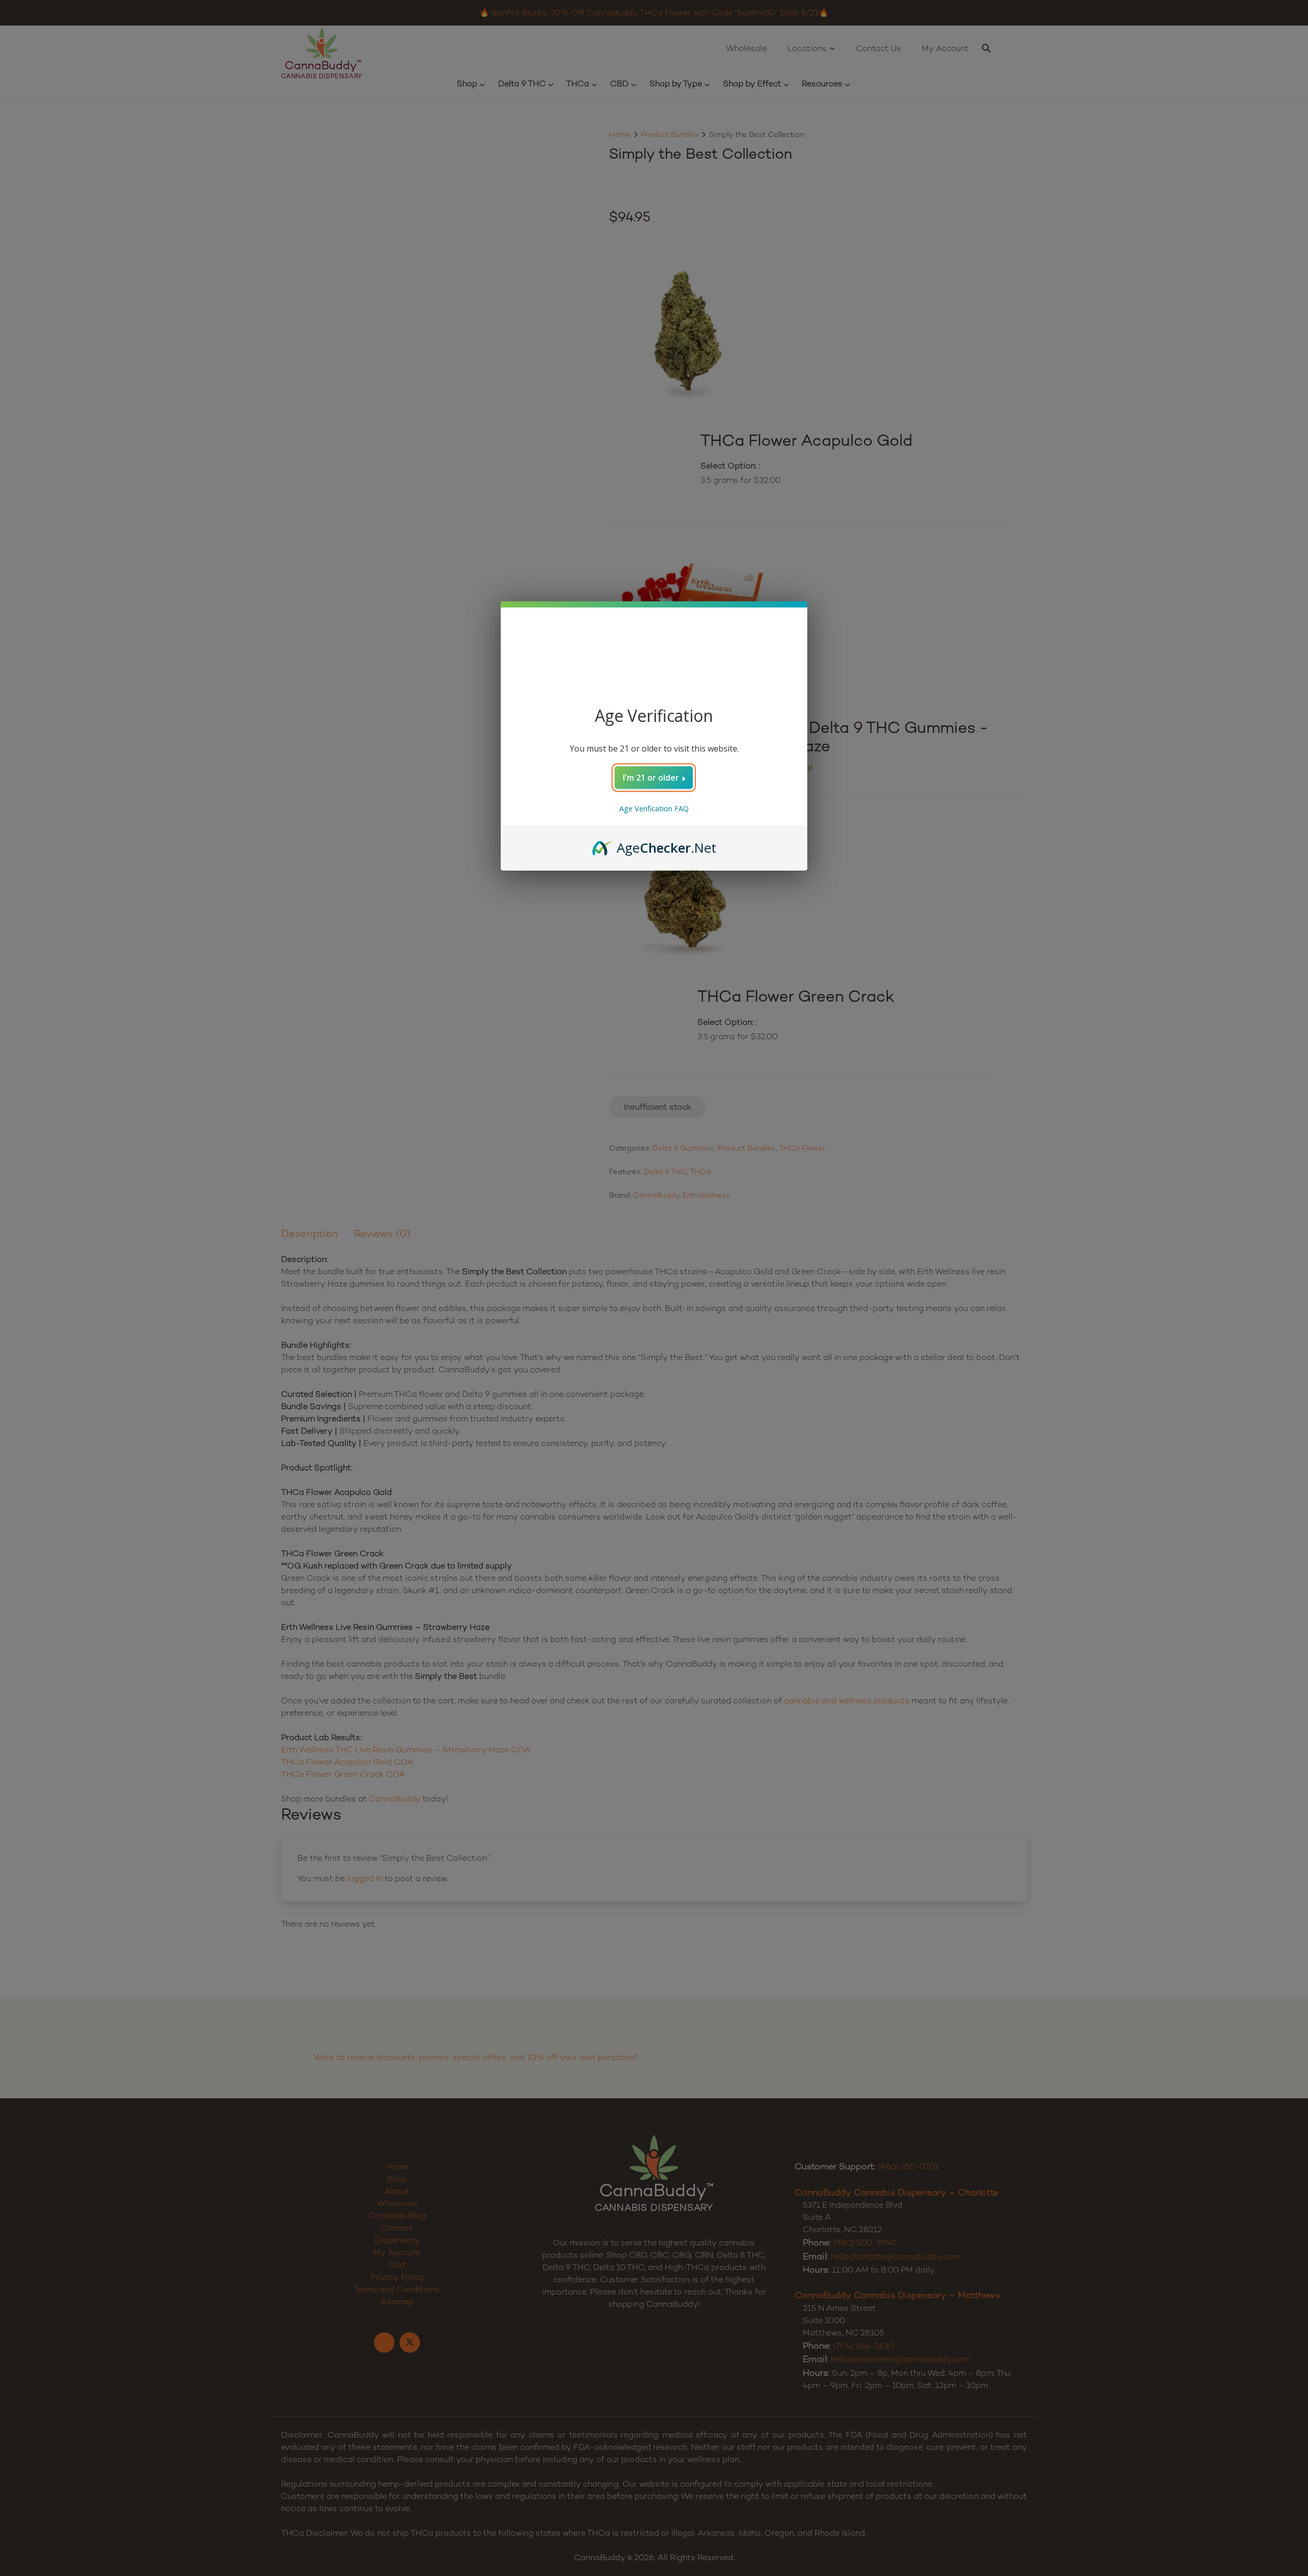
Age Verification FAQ (654, 809)
